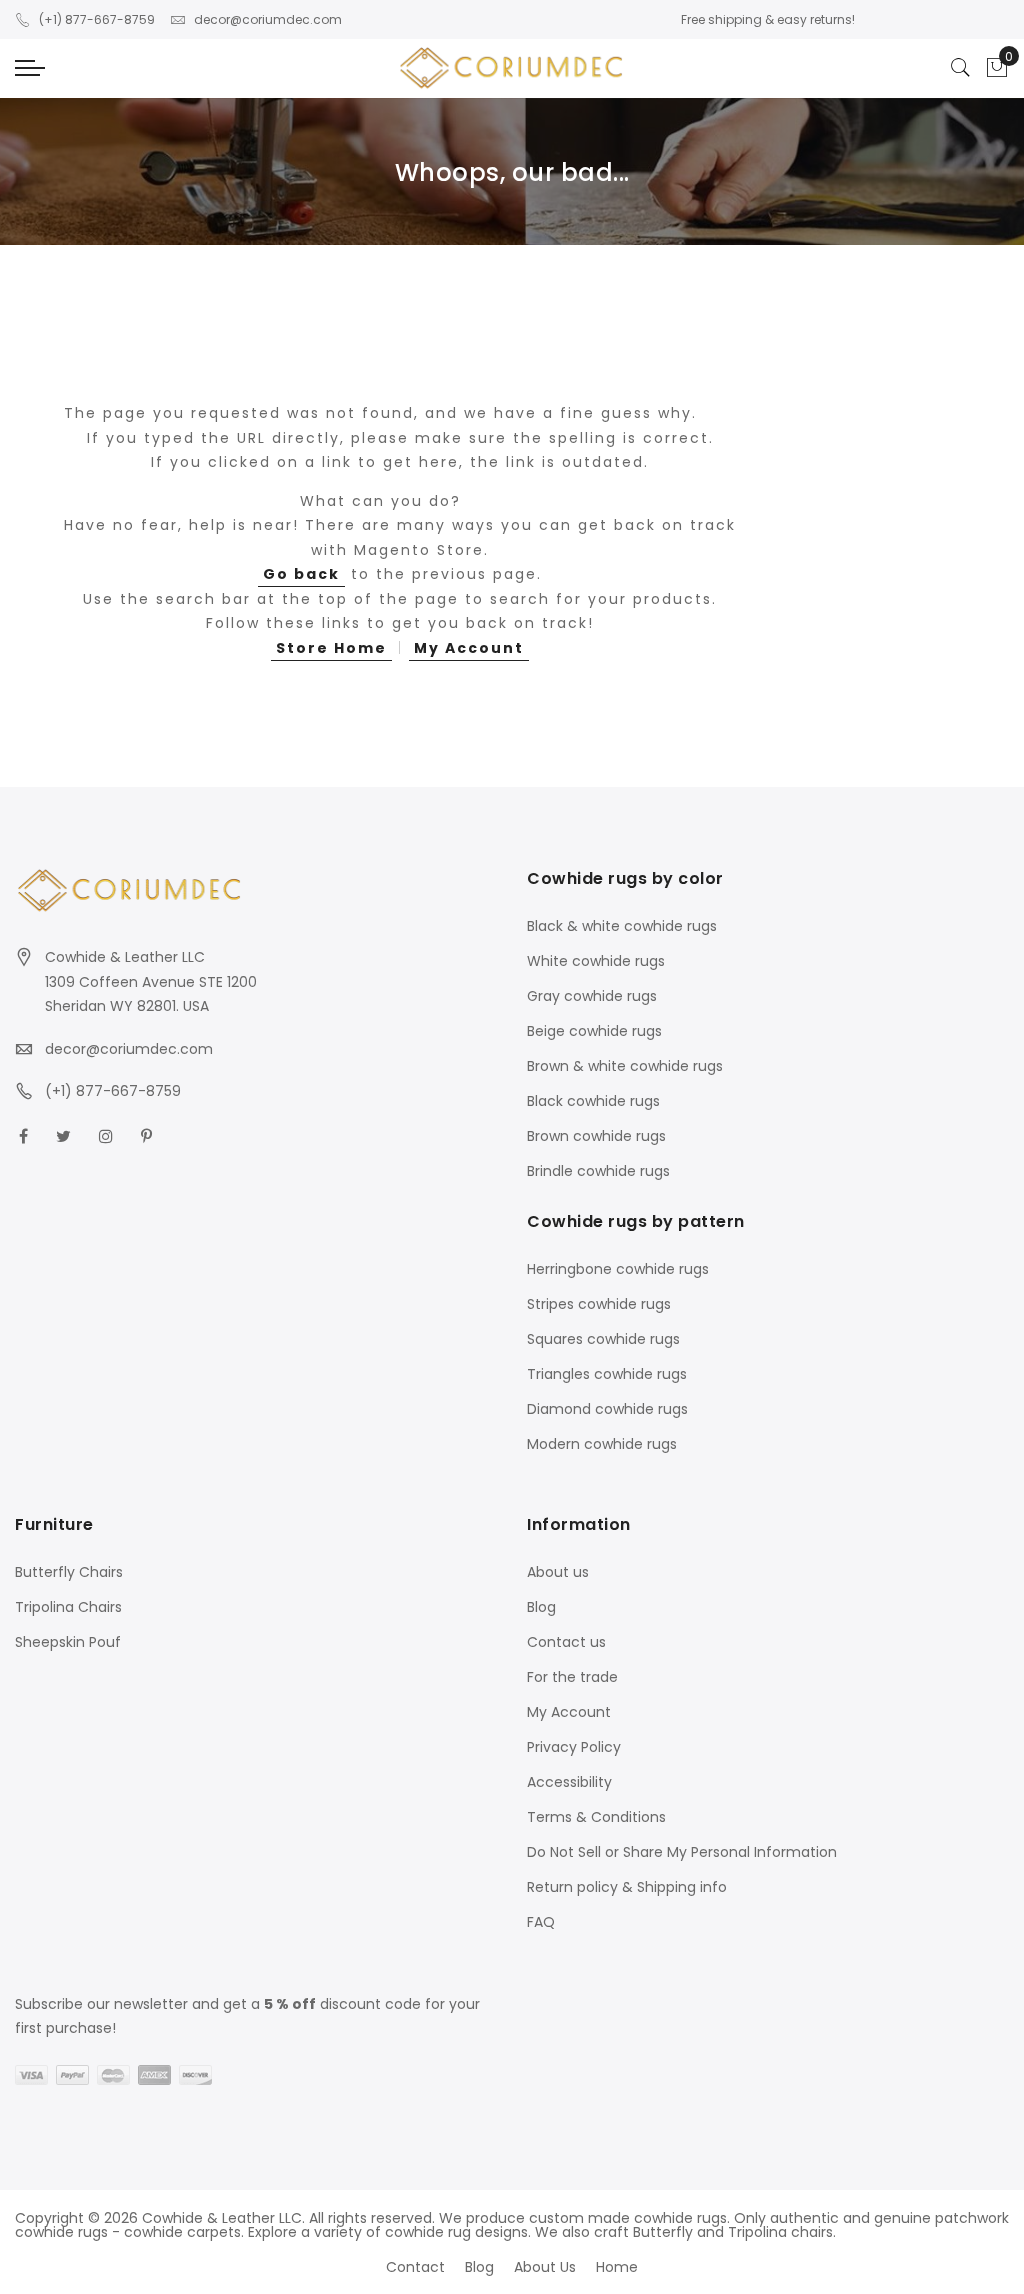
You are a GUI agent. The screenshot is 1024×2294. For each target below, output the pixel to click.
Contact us (566, 1642)
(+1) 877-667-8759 (97, 19)
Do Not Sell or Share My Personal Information (682, 1852)
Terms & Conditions (596, 1817)
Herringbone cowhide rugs (618, 1269)
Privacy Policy (574, 1747)
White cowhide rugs (596, 961)
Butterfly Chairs (69, 1572)
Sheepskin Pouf (68, 1642)
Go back (301, 574)
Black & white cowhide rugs (622, 926)
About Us (545, 2267)
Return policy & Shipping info (627, 1887)
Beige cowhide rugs (594, 1031)
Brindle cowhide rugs (598, 1171)
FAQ (541, 1922)
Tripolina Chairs (68, 1607)
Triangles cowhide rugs (607, 1374)
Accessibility (569, 1782)
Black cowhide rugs (593, 1101)
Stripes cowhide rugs (599, 1304)
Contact (415, 2267)
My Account (469, 648)
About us (558, 1572)
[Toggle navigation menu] (30, 68)
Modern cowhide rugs (602, 1444)
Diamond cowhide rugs (607, 1409)
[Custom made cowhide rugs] (512, 68)
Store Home (331, 648)
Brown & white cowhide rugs (625, 1066)
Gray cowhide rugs (592, 996)
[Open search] (961, 68)
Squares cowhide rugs (603, 1339)
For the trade (572, 1677)
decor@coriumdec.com (268, 19)
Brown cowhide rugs (596, 1136)
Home (617, 2267)
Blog (541, 1607)
